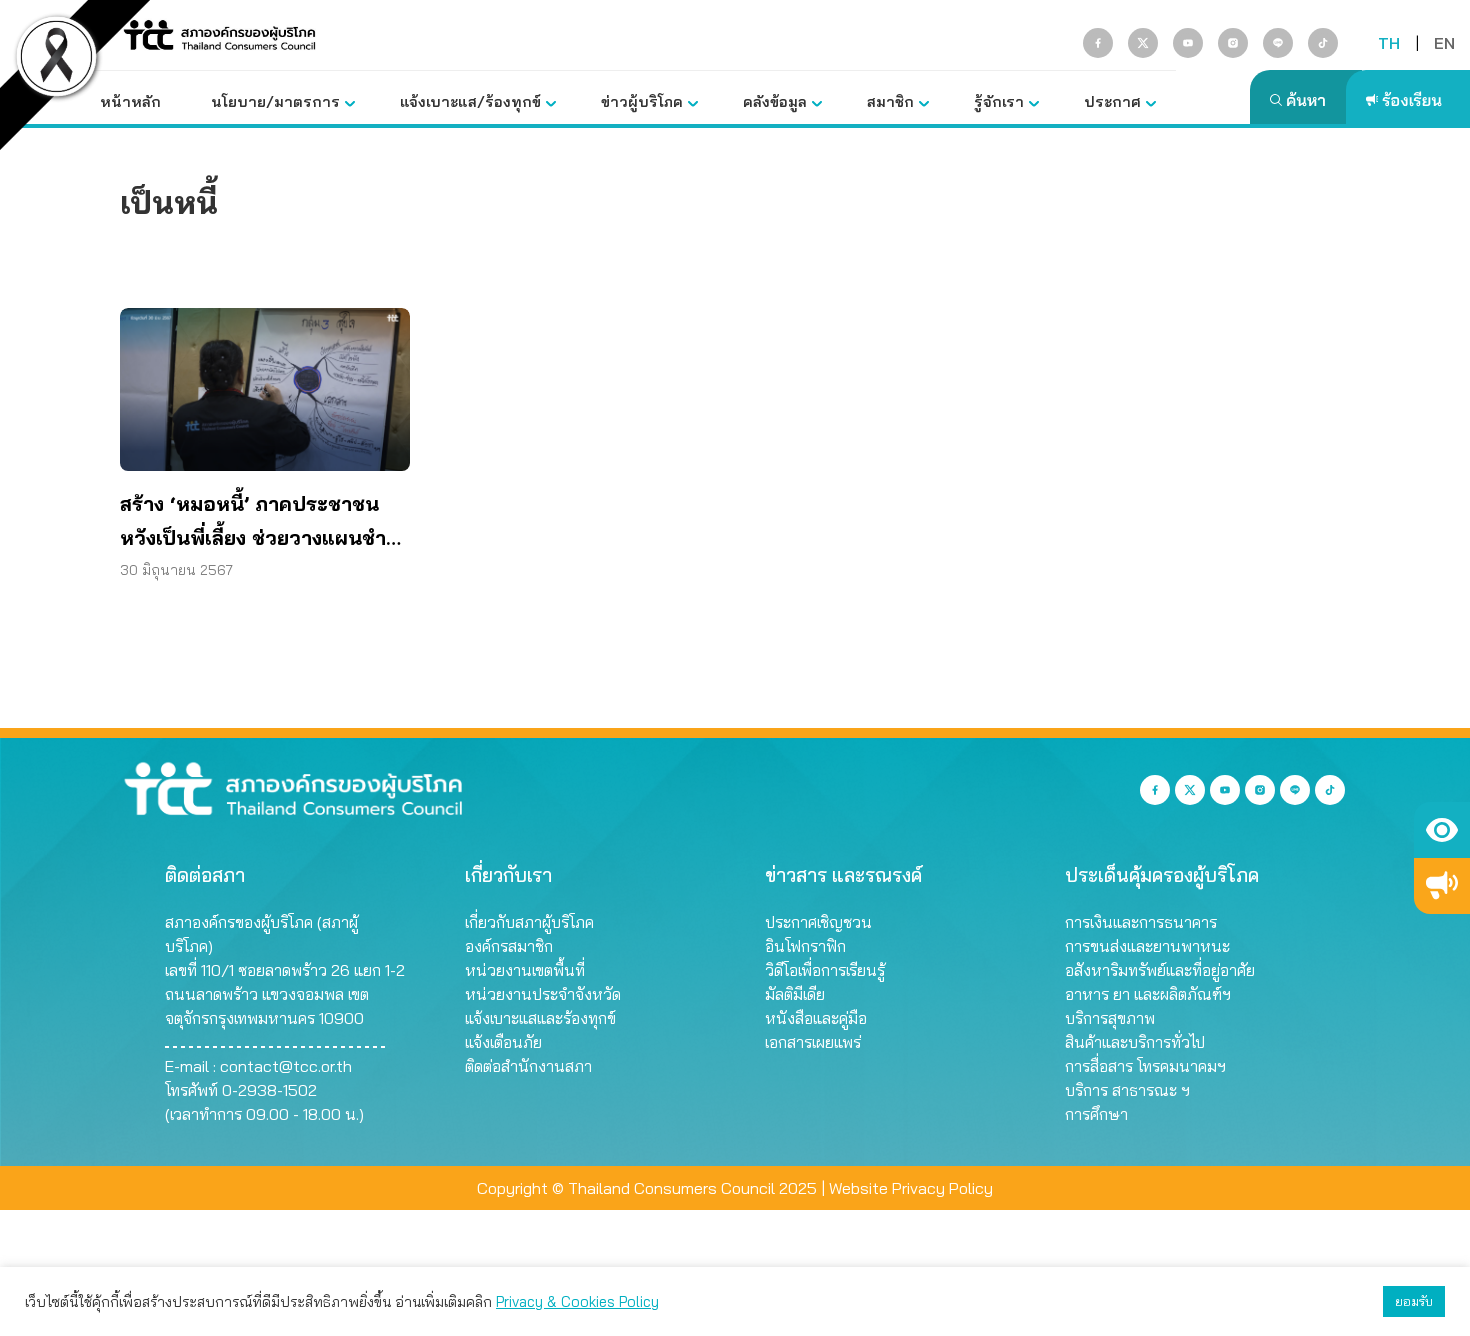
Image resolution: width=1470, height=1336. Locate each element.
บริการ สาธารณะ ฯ (1127, 1090)
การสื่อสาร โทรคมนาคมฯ (1145, 1066)
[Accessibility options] (1442, 830)
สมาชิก (890, 101)
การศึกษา (1096, 1114)
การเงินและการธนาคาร (1141, 922)
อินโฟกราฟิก (805, 946)
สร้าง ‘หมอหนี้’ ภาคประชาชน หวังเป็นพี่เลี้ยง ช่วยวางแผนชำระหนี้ (264, 523)
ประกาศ (1112, 101)
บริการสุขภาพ (1110, 1018)
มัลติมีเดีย (795, 994)
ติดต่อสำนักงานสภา (528, 1066)
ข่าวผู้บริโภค (642, 101)
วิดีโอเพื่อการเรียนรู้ (825, 970)
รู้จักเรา (999, 101)
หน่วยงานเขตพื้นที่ (525, 970)
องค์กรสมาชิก (509, 946)
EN (1444, 43)
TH (1389, 43)
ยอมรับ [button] (1414, 1301)
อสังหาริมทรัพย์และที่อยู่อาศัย (1160, 970)
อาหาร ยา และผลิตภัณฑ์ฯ (1148, 994)
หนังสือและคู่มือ (816, 1018)
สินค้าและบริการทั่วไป (1135, 1042)
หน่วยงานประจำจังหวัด (543, 994)
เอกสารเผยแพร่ (813, 1042)
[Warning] (1442, 886)
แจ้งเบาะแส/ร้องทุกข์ (470, 101)
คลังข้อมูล (775, 101)
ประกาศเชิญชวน (818, 922)
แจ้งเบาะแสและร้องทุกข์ (540, 1018)
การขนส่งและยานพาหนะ (1147, 946)
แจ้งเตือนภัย (503, 1042)
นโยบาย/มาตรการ (275, 101)
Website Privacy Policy (911, 1188)
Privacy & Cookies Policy (577, 1301)
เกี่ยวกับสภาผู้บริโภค (529, 922)
